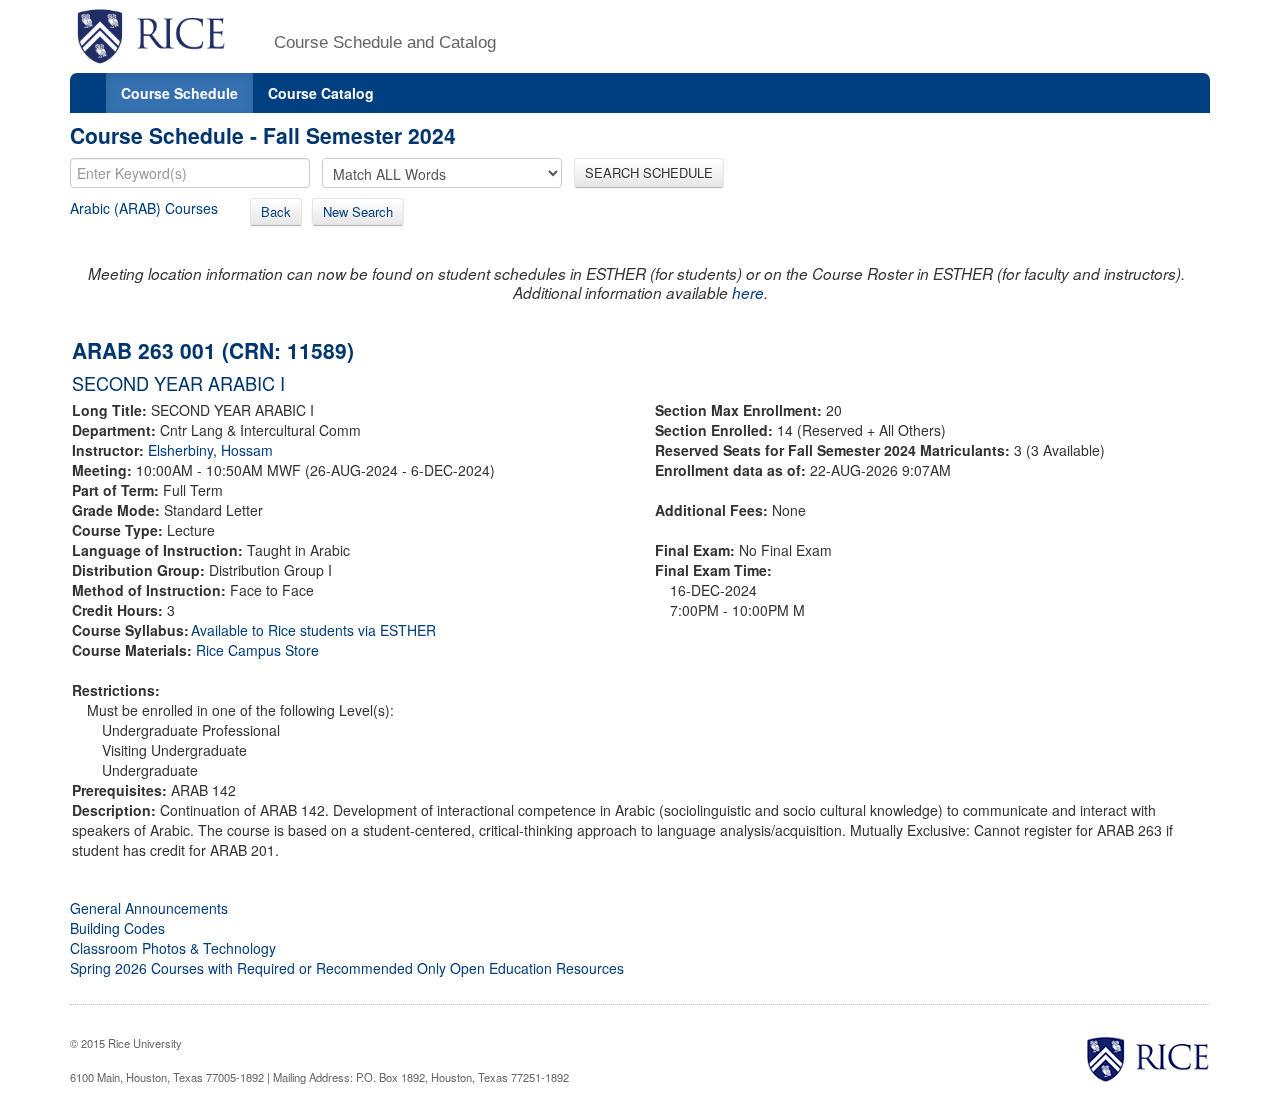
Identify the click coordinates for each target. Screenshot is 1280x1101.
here (748, 292)
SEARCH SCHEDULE (649, 172)
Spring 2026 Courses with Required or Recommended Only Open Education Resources (347, 968)
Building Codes (117, 928)
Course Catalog (321, 93)
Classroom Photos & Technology (173, 948)
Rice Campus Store (257, 650)
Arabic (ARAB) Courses (144, 208)
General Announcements (149, 908)
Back (276, 211)
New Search (358, 211)
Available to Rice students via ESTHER (313, 630)
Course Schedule (179, 93)
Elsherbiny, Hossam (210, 450)
